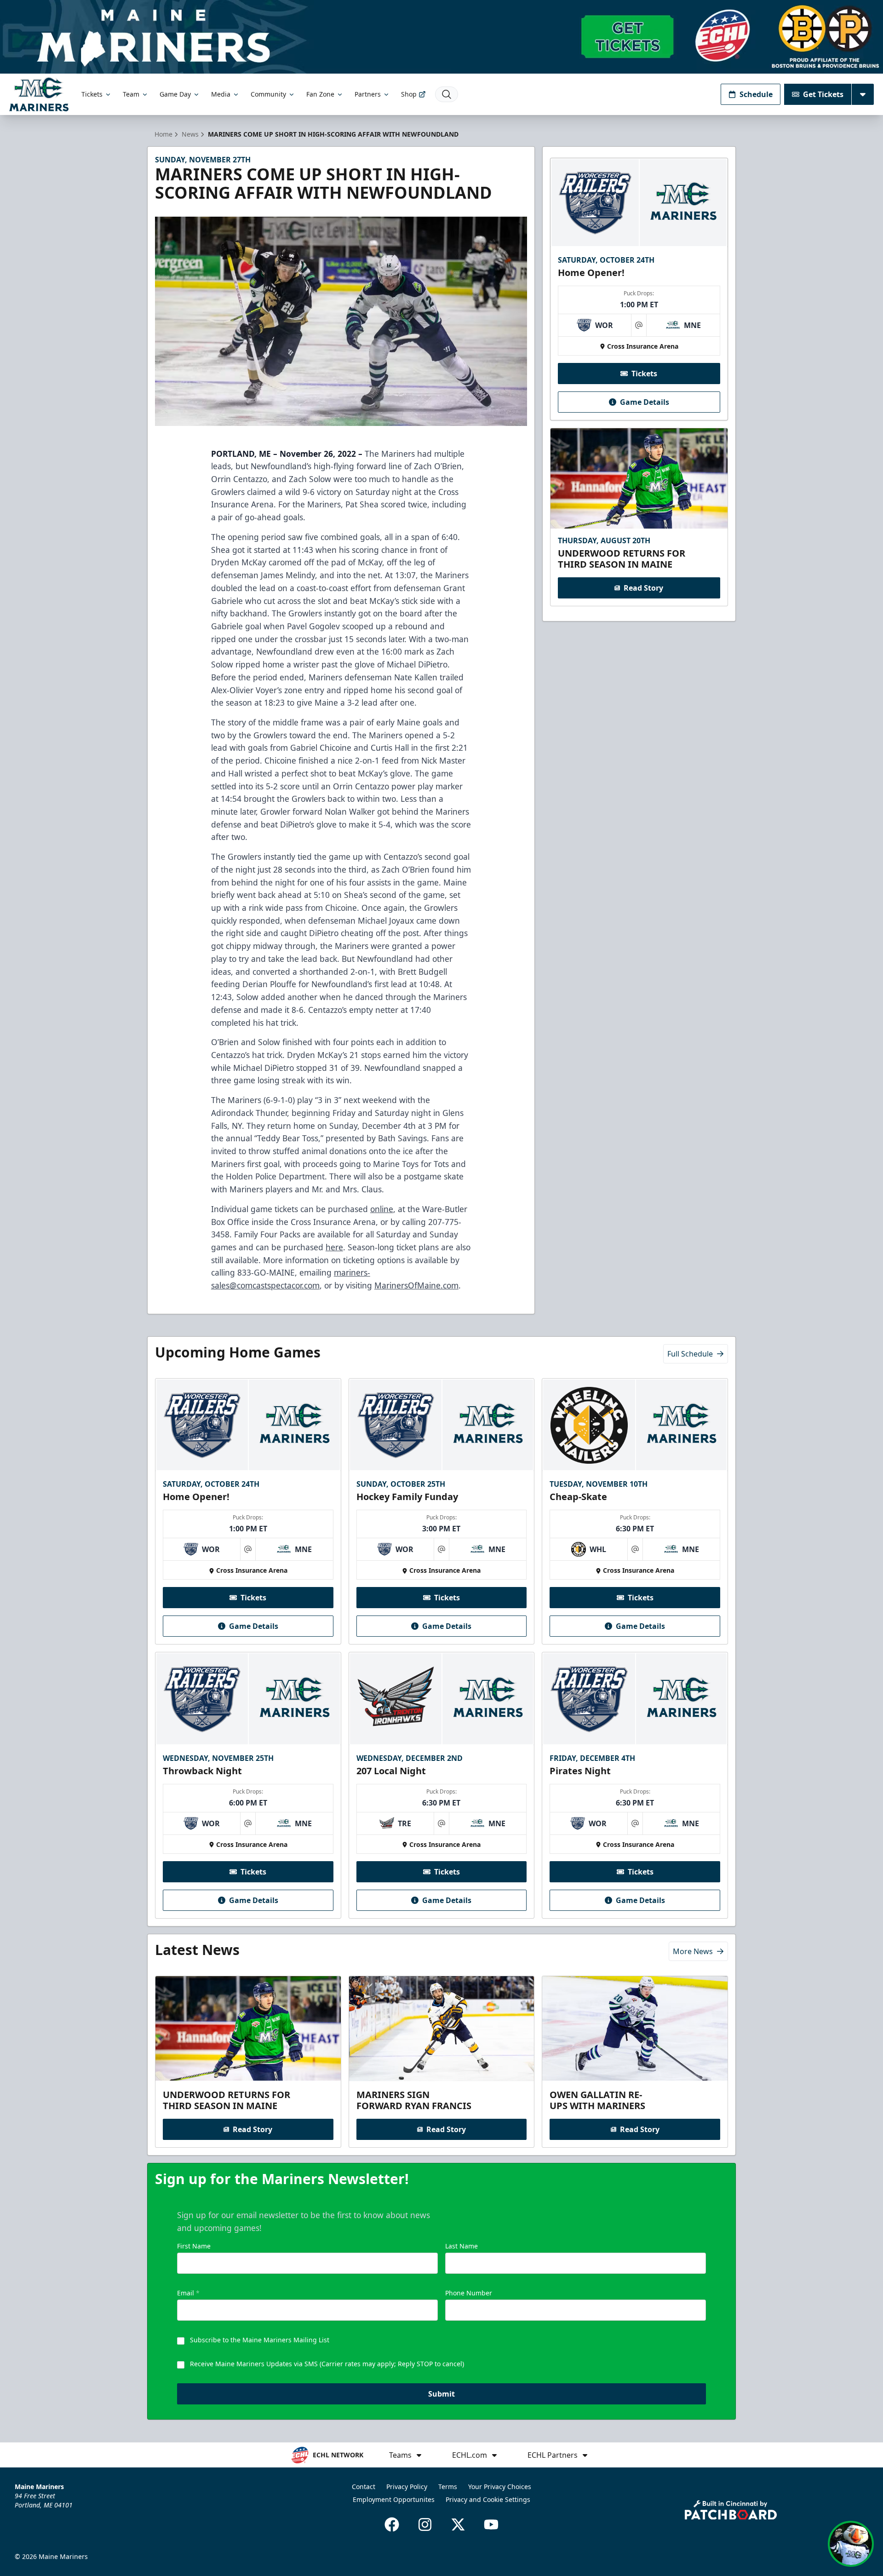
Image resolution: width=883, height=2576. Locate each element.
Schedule (756, 94)
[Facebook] (392, 2524)
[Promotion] (441, 37)
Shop (409, 94)
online (382, 1209)
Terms (448, 2487)
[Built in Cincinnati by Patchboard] (731, 2510)
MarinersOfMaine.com (416, 1285)
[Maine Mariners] (39, 94)
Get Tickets (823, 94)
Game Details (645, 402)
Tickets (92, 94)
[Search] (447, 94)
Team (131, 94)
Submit (441, 2394)
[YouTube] (491, 2524)
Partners (368, 94)
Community (268, 94)
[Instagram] (425, 2524)
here (334, 1247)
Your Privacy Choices (500, 2487)
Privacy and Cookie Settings (488, 2499)
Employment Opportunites (394, 2499)
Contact (364, 2487)
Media (221, 94)
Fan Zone (320, 94)
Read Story (643, 588)
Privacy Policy (407, 2487)
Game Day (175, 94)
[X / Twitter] (458, 2524)
